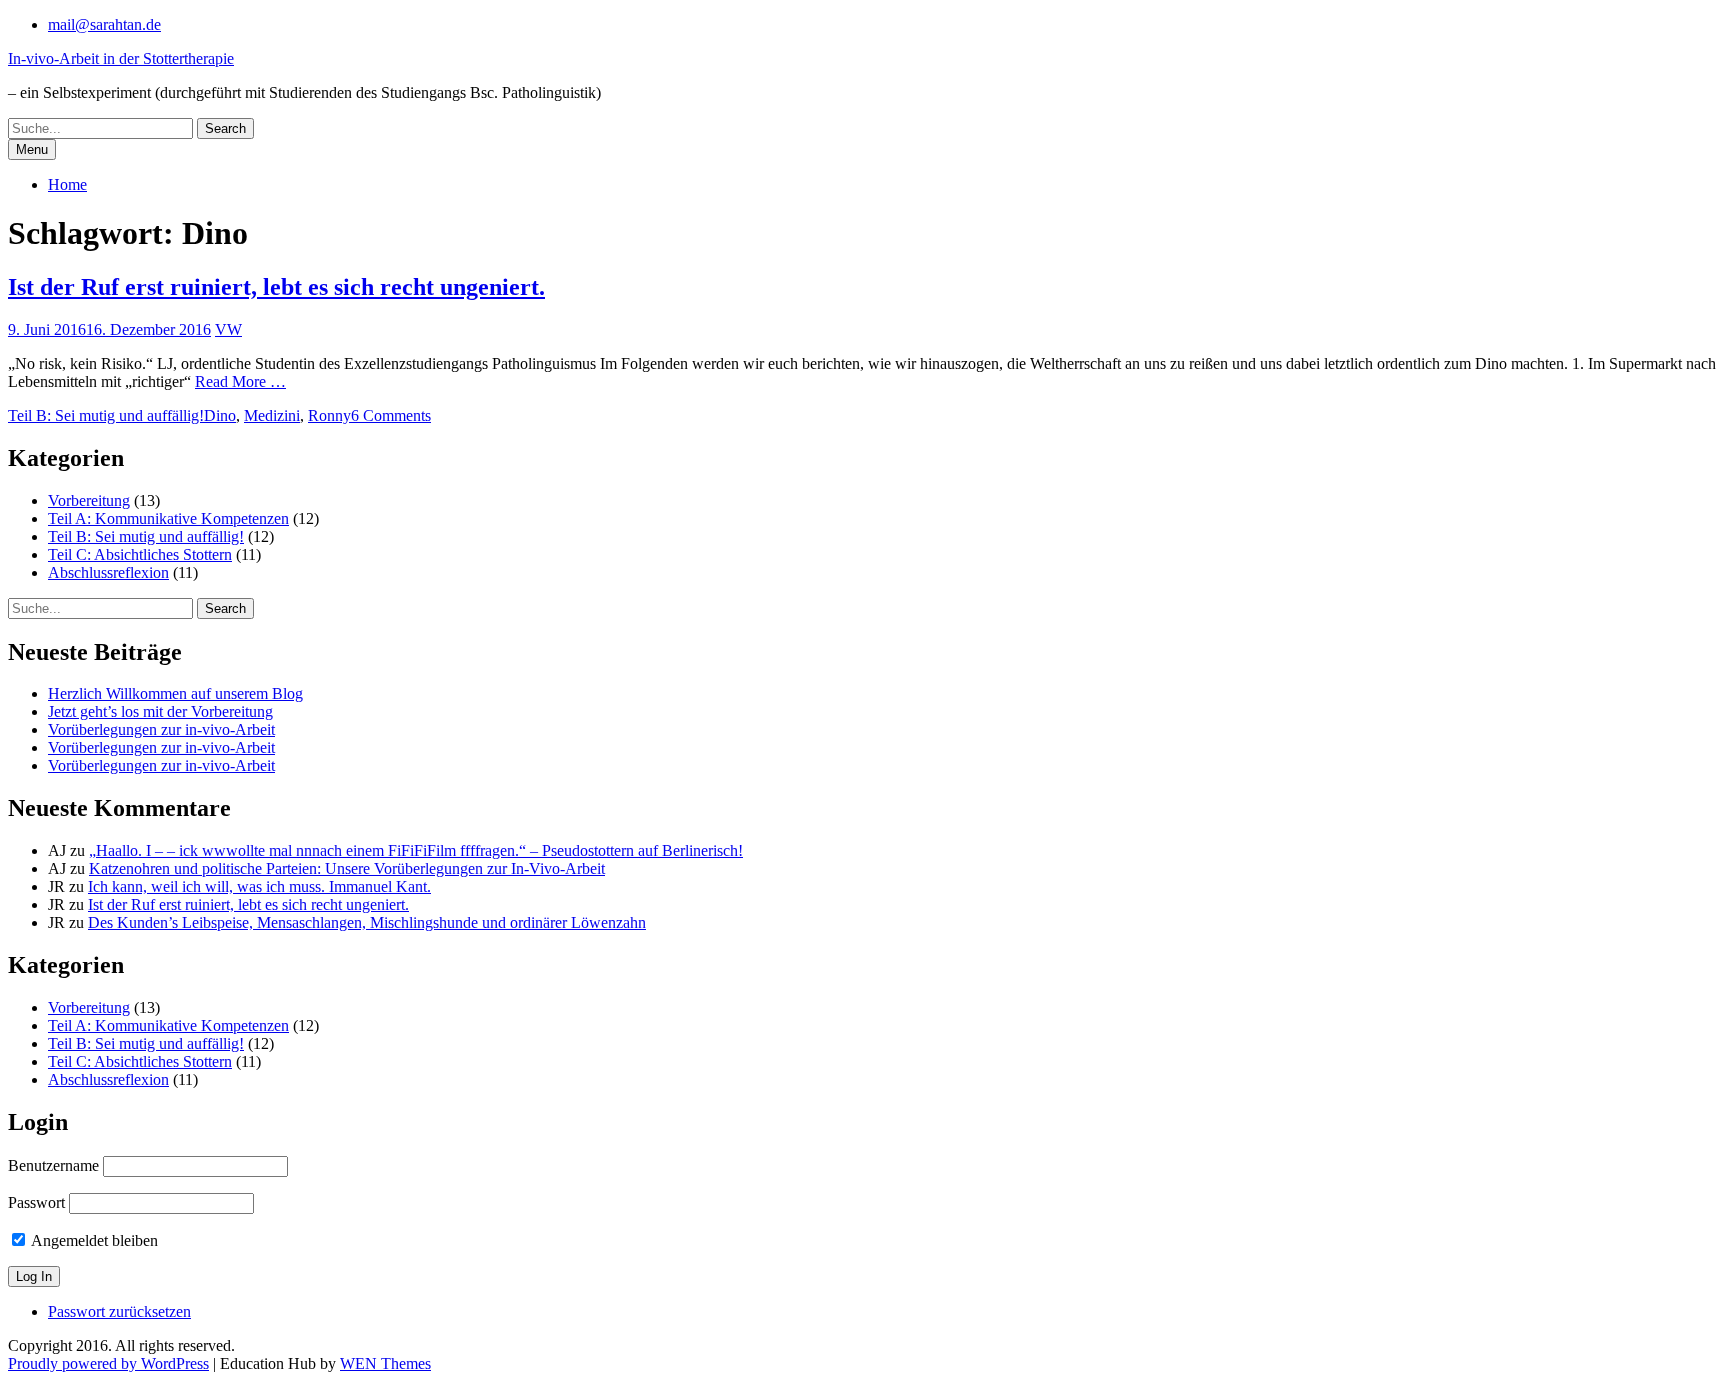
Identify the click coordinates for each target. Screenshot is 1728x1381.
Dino (220, 415)
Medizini (272, 415)
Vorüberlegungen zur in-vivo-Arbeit (161, 729)
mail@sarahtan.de (104, 24)
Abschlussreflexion (108, 572)
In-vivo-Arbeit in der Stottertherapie (121, 58)
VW (228, 329)
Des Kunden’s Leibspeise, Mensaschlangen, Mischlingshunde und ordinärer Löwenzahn (367, 922)
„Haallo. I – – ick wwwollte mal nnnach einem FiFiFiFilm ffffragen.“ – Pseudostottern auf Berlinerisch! (416, 850)
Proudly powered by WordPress (108, 1363)
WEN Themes (385, 1363)
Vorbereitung (89, 500)
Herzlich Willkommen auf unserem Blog (175, 693)
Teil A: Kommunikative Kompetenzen (168, 518)
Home (67, 184)
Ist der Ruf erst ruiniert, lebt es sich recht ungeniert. (276, 287)
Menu (32, 149)
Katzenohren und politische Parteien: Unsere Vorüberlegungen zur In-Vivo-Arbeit (347, 868)
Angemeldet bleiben (93, 1240)
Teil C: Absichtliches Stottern (140, 554)
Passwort (36, 1202)
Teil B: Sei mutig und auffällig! (106, 415)
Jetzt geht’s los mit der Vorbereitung (160, 711)
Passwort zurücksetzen (119, 1311)
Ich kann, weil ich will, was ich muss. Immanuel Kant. (259, 886)
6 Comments (391, 415)
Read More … (240, 381)
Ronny (329, 415)
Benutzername (53, 1165)
